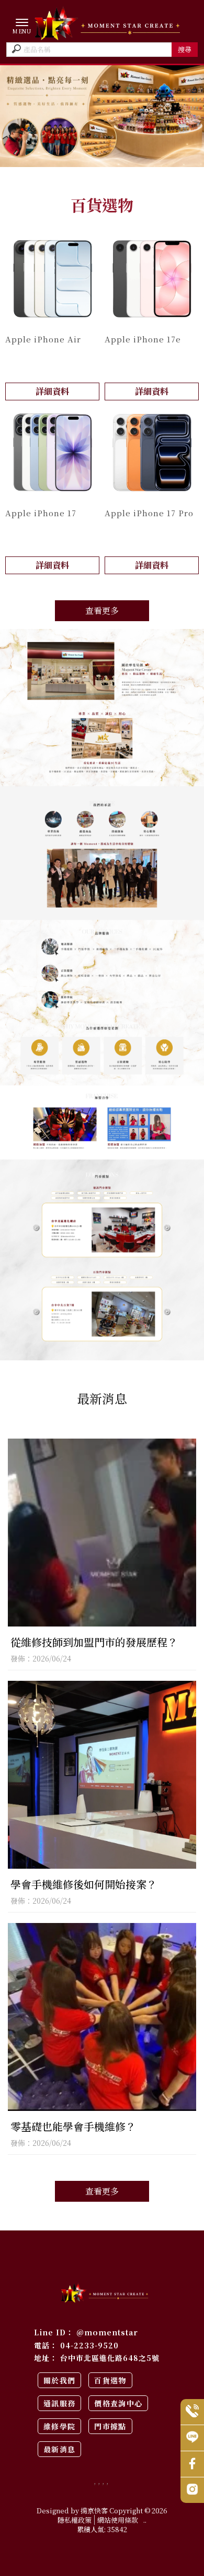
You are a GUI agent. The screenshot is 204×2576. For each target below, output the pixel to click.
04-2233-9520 (89, 2345)
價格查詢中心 (118, 2403)
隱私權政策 (75, 2520)
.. (145, 2520)
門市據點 (110, 2426)
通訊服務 (59, 2403)
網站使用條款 (118, 2520)
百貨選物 (110, 2380)
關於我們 (59, 2380)
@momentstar (107, 2332)
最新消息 (59, 2449)
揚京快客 (94, 2510)
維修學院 (59, 2426)
